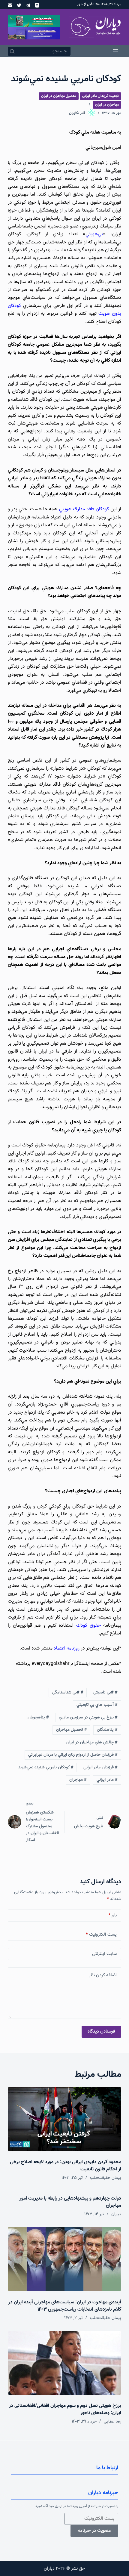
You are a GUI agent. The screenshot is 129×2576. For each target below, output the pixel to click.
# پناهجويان (38, 1718)
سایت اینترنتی (104, 1954)
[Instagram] (37, 5)
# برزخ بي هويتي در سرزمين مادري (88, 1718)
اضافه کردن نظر (103, 1975)
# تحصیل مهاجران (72, 1730)
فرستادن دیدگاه (101, 2032)
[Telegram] (28, 5)
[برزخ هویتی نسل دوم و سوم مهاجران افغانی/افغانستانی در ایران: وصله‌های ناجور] (64, 2363)
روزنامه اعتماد (67, 1648)
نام (112, 1915)
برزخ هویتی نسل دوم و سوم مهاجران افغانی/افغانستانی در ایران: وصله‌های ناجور (65, 2409)
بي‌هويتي (94, 234)
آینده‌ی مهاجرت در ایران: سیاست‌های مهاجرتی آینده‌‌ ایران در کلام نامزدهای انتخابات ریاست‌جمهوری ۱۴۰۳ (65, 2306)
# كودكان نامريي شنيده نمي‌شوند (46, 1767)
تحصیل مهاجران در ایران (59, 96)
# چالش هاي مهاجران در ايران (92, 1743)
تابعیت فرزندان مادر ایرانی (100, 96)
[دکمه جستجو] (12, 51)
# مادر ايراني (107, 1780)
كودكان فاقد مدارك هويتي (84, 509)
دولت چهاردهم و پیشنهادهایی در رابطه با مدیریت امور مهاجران (70, 2202)
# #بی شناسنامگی (68, 1693)
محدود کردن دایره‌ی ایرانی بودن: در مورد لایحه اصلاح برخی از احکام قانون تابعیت (66, 2166)
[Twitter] (19, 5)
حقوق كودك (88, 1626)
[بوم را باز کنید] (115, 51)
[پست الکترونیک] (10, 5)
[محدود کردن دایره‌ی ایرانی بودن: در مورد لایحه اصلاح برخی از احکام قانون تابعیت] (64, 2119)
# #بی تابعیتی (105, 1693)
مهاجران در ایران (107, 105)
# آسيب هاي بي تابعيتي (97, 1705)
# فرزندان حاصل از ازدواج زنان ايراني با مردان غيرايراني (73, 1755)
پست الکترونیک (101, 1935)
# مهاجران (78, 1780)
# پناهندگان (107, 1730)
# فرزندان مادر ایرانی (100, 1767)
